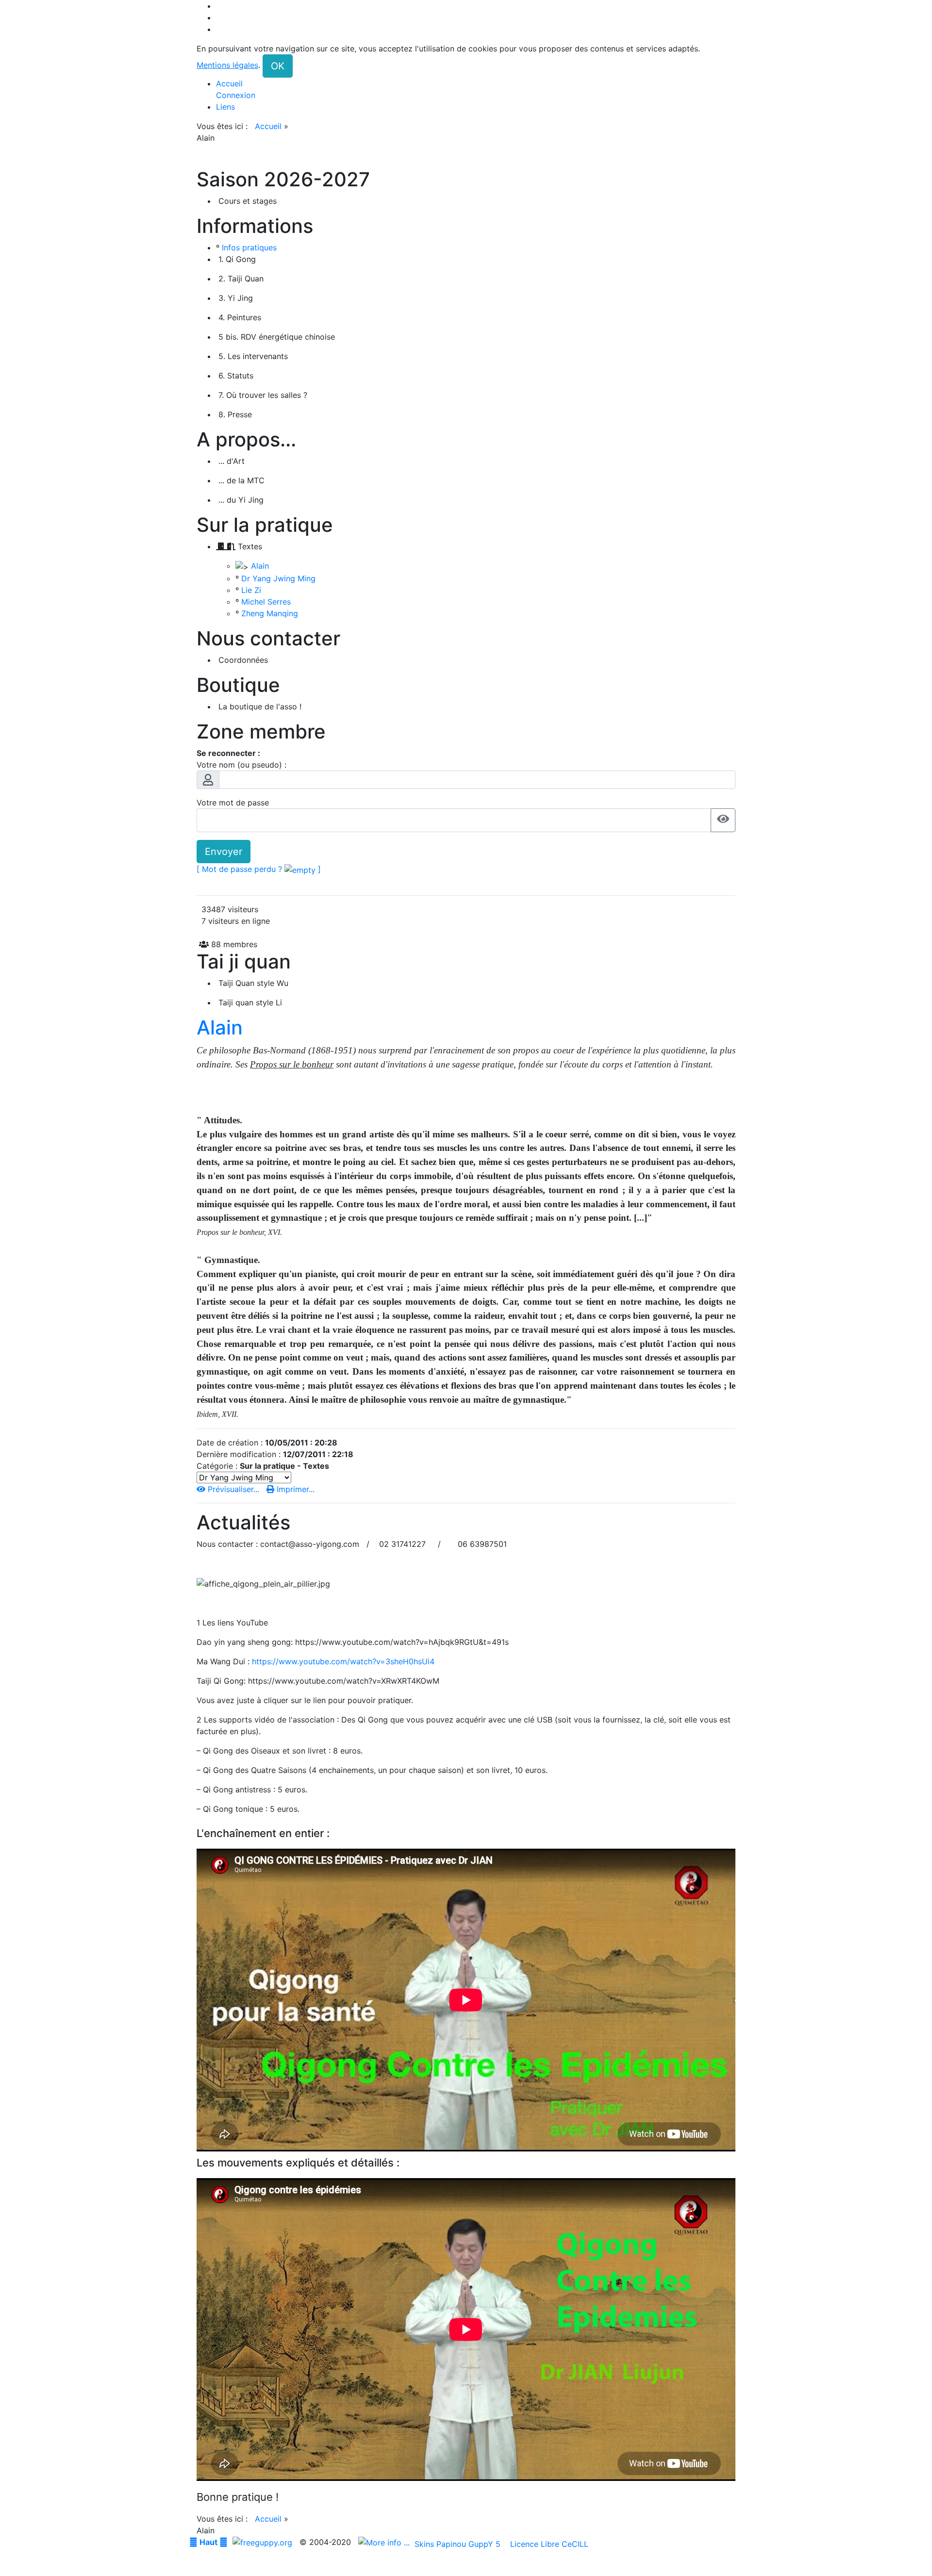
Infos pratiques (249, 247)
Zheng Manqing (270, 613)
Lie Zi (251, 590)
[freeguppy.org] (264, 2542)
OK (278, 66)
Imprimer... (294, 1489)
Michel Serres (266, 602)
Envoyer (224, 852)
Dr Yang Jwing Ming (278, 578)
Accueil (268, 126)
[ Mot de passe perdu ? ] (259, 869)
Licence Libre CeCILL (548, 2544)
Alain (260, 566)
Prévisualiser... (233, 1489)
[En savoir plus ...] (385, 2542)
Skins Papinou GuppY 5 (460, 2544)
